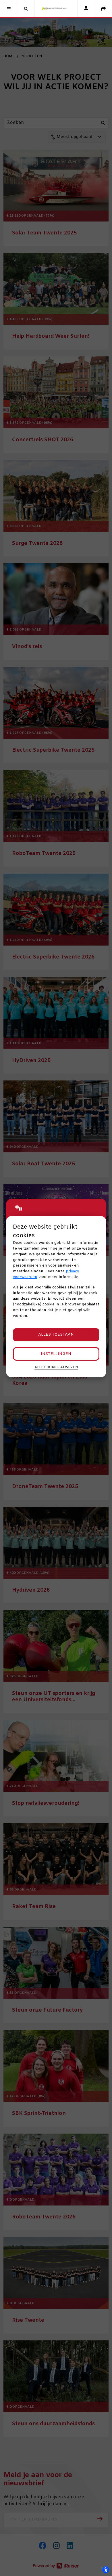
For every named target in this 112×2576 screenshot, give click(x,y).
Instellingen (56, 1354)
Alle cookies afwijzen (56, 1367)
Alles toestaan (56, 1335)
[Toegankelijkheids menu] (106, 2570)
